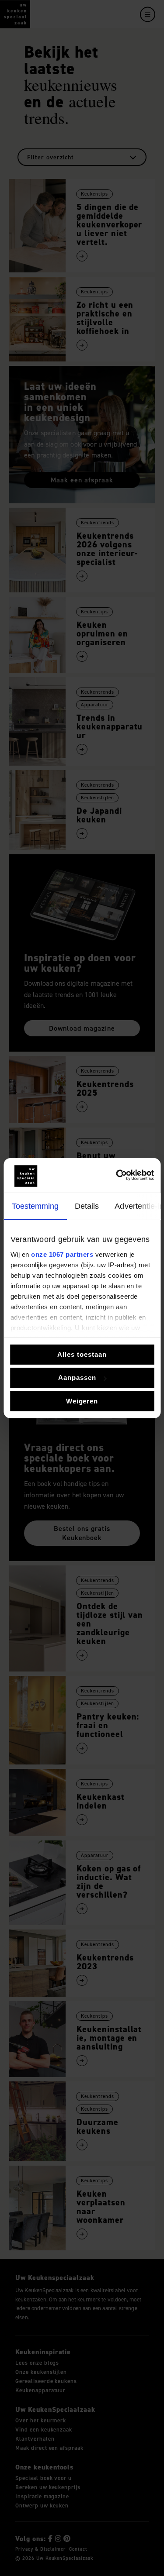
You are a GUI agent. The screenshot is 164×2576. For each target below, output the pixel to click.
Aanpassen (77, 1377)
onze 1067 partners (62, 1254)
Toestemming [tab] (35, 1206)
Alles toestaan (82, 1354)
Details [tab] (87, 1206)
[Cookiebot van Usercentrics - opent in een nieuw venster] (117, 1175)
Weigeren (82, 1401)
